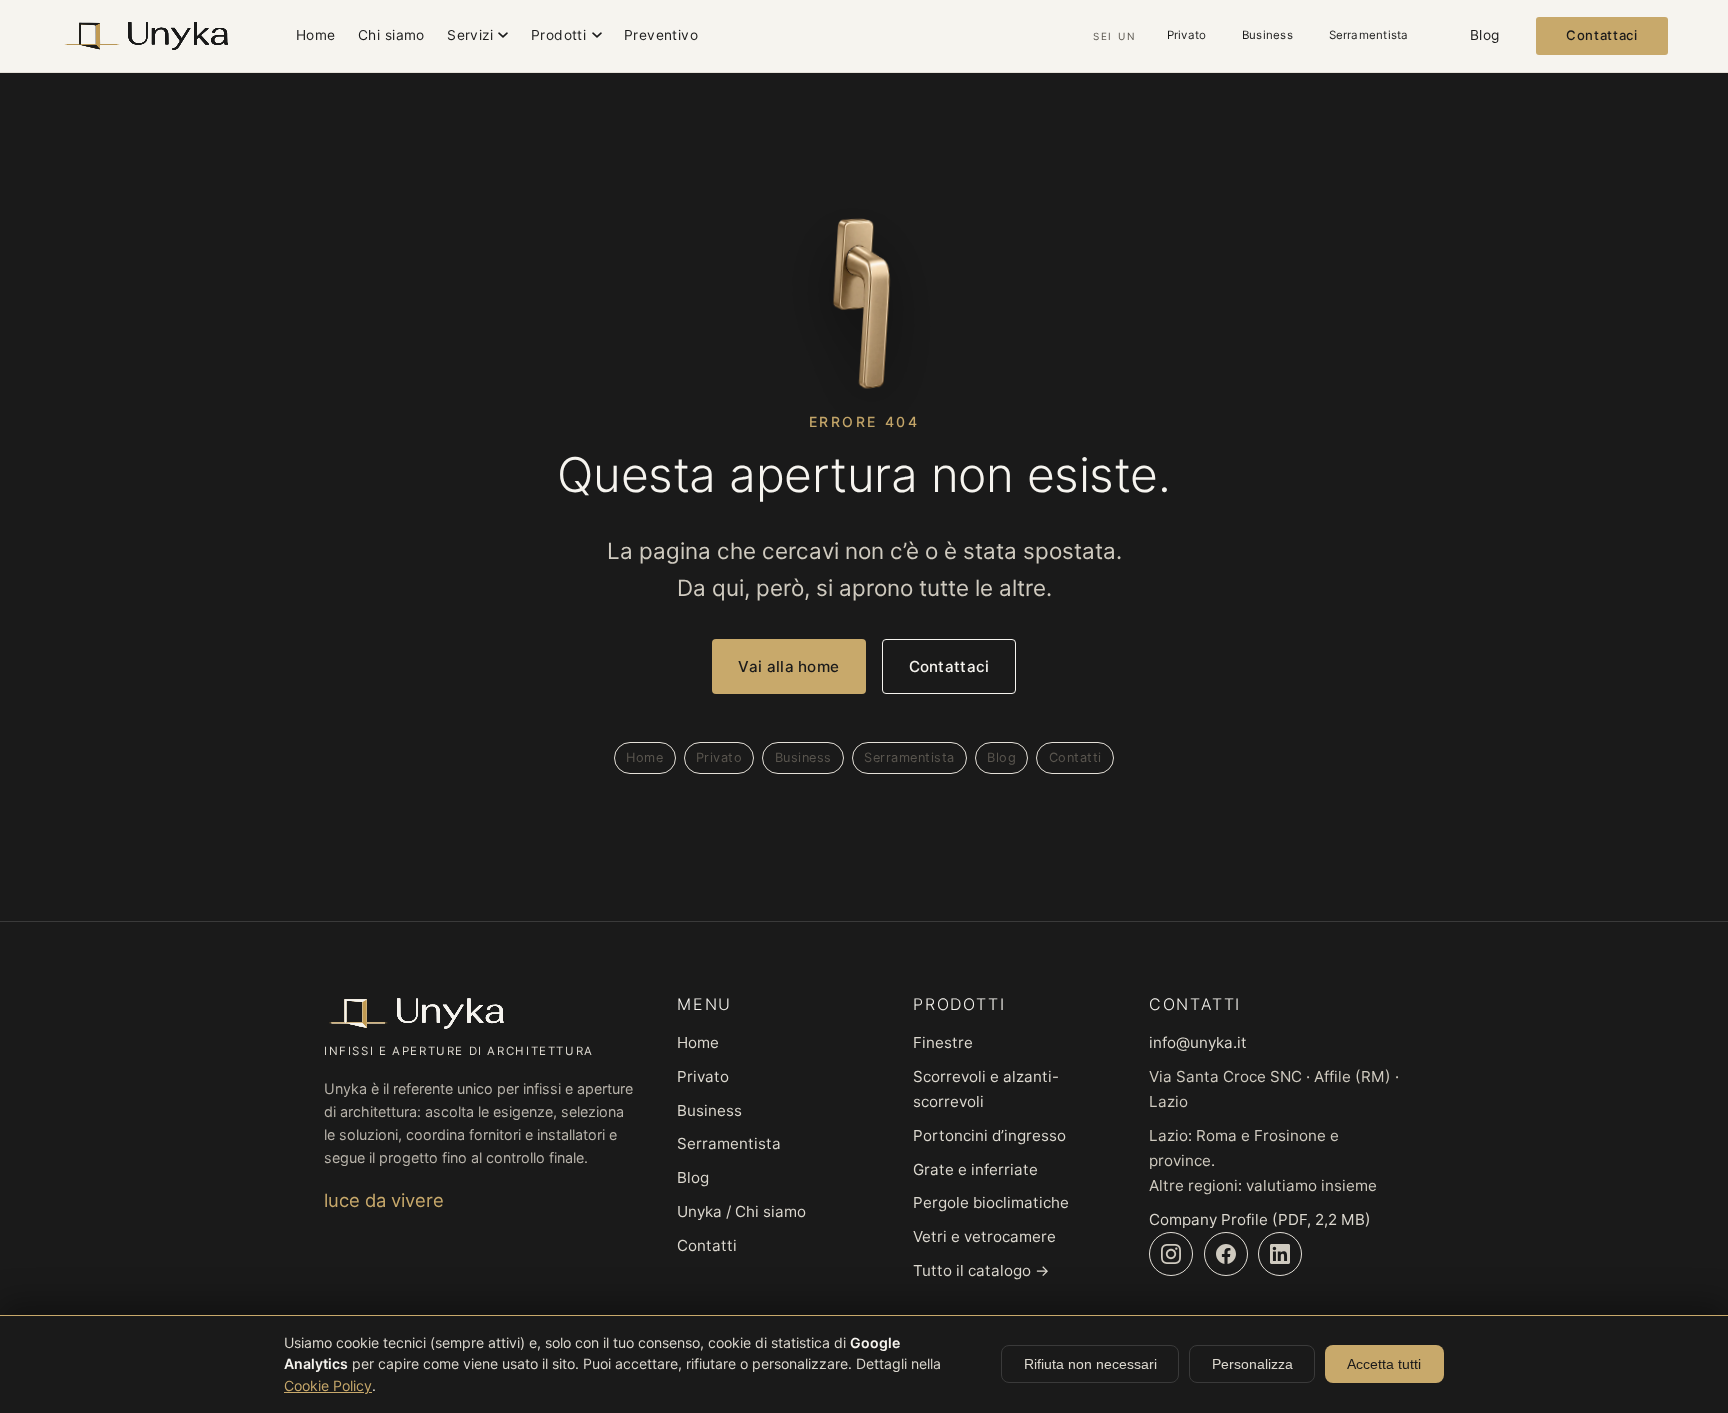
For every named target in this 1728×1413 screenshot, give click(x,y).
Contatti (1075, 757)
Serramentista (1369, 35)
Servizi (470, 35)
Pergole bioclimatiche (991, 1202)
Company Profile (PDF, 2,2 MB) (1260, 1219)
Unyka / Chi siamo (741, 1211)
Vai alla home (788, 666)
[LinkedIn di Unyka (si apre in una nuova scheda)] (1280, 1254)
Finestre (943, 1042)
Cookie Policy (328, 1385)
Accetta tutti (1384, 1364)
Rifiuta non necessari (1090, 1364)
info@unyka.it (1198, 1042)
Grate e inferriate (975, 1169)
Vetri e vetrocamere (984, 1236)
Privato (1187, 35)
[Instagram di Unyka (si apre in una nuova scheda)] (1171, 1254)
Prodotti (558, 35)
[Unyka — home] (146, 36)
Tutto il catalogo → (981, 1270)
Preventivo (661, 35)
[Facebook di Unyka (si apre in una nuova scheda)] (1226, 1254)
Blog (1485, 35)
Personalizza (1252, 1364)
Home (316, 35)
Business (1267, 35)
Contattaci (1602, 35)
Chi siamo (391, 35)
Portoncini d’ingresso (989, 1135)
